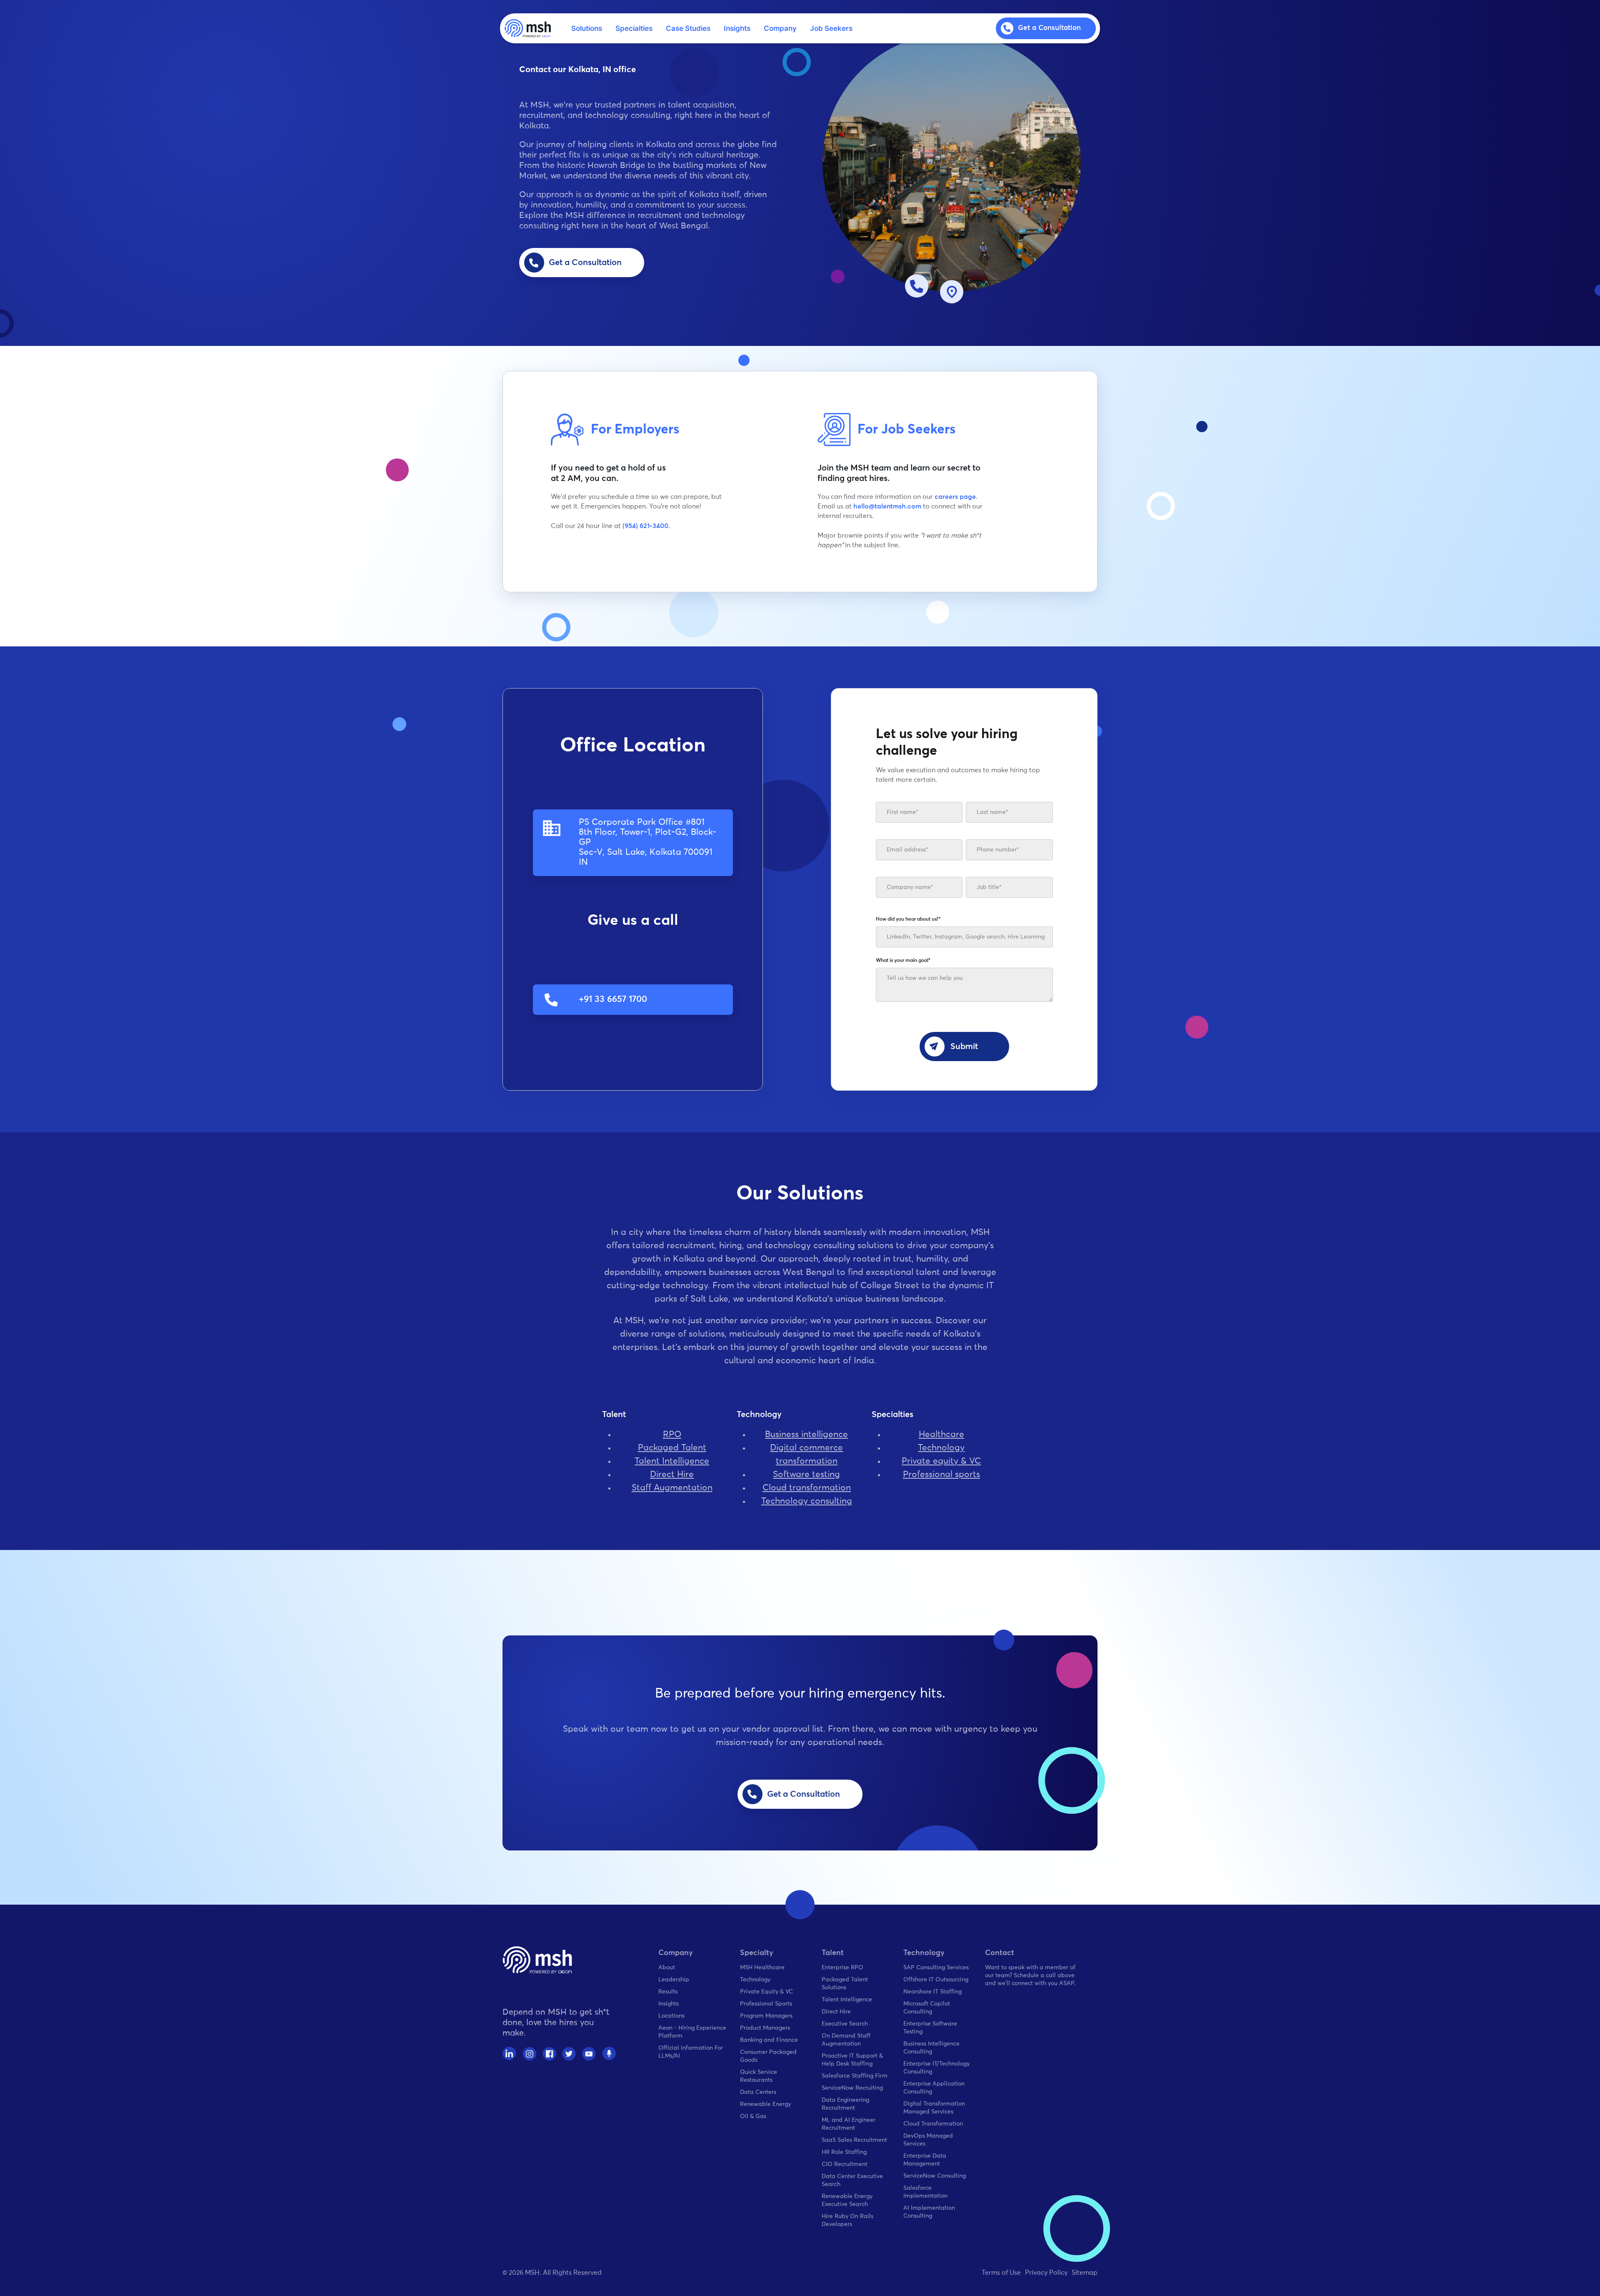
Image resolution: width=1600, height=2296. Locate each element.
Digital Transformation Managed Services (934, 2108)
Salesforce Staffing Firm (855, 2076)
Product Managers (765, 2028)
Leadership (674, 1980)
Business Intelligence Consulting (931, 2048)
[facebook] (549, 2054)
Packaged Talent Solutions (845, 1984)
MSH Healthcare (762, 1968)
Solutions (587, 28)
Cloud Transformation (933, 2124)
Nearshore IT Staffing (932, 1992)
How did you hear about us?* (908, 919)
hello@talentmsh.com (887, 506)
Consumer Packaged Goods (768, 2056)
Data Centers (758, 2092)
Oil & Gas (753, 2116)
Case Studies (688, 28)
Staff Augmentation (672, 1488)
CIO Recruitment (845, 2164)
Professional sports (941, 1475)
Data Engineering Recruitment (845, 2104)
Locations (671, 2016)
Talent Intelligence (672, 1461)
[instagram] (529, 2054)
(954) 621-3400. (646, 526)
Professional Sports (766, 2004)
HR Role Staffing (844, 2152)
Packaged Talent (672, 1448)
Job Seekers (831, 28)
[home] (528, 28)
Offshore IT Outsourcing (936, 1980)
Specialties (634, 28)
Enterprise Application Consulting (934, 2088)
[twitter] (569, 2054)
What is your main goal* (903, 961)
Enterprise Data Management (925, 2160)
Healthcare (941, 1435)
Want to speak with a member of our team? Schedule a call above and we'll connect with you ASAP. (1030, 1976)
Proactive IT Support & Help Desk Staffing (852, 2060)
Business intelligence (806, 1435)
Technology (941, 1448)
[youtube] (589, 2054)
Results (668, 1992)
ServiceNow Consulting (935, 2176)
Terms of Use (1001, 2273)
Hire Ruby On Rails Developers (847, 2220)
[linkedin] (509, 2054)
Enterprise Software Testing (930, 2028)
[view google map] (952, 292)
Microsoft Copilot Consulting (927, 2008)
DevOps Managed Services (928, 2140)
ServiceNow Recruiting (852, 2088)
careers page (955, 497)
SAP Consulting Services (936, 1968)
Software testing (806, 1475)
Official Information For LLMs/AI (691, 2052)
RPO (672, 1435)
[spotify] (609, 2054)
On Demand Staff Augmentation (846, 2040)
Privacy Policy (1046, 2273)
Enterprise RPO (842, 1968)
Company (780, 28)
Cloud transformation (807, 1488)
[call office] (917, 286)
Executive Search (845, 2024)
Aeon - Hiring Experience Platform (692, 2032)
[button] (587, 29)
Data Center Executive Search (852, 2180)
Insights (737, 28)
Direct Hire (672, 1475)
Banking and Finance (769, 2040)
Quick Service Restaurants (759, 2076)
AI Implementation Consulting (929, 2212)
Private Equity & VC (766, 1992)
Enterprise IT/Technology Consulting (936, 2068)
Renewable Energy (765, 2104)
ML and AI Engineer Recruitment (849, 2124)
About (667, 1968)
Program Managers (766, 2016)
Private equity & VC (941, 1461)
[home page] (537, 1960)
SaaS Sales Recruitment (854, 2140)
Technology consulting (807, 1501)
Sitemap (1085, 2273)
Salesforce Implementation (925, 2192)
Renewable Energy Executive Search (847, 2200)
